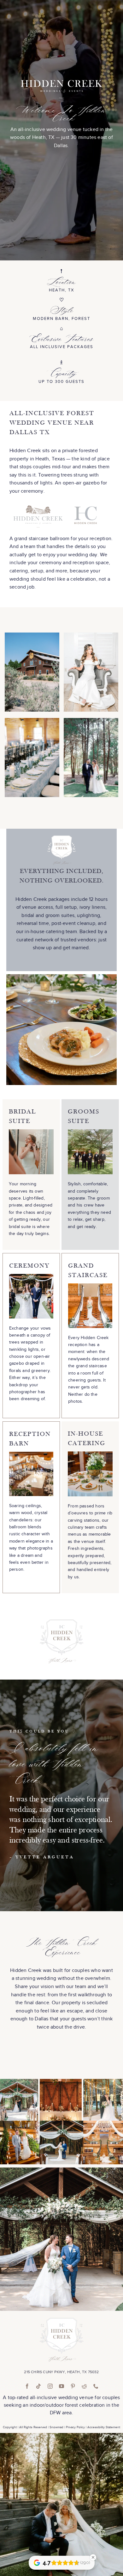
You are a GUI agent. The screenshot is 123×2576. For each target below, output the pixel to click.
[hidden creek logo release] (61, 2320)
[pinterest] (73, 2386)
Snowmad (56, 2427)
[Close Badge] (93, 2557)
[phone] (96, 2386)
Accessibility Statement (104, 2427)
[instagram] (50, 2386)
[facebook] (27, 2386)
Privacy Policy (75, 2427)
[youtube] (61, 2386)
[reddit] (84, 2386)
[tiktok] (38, 2386)
